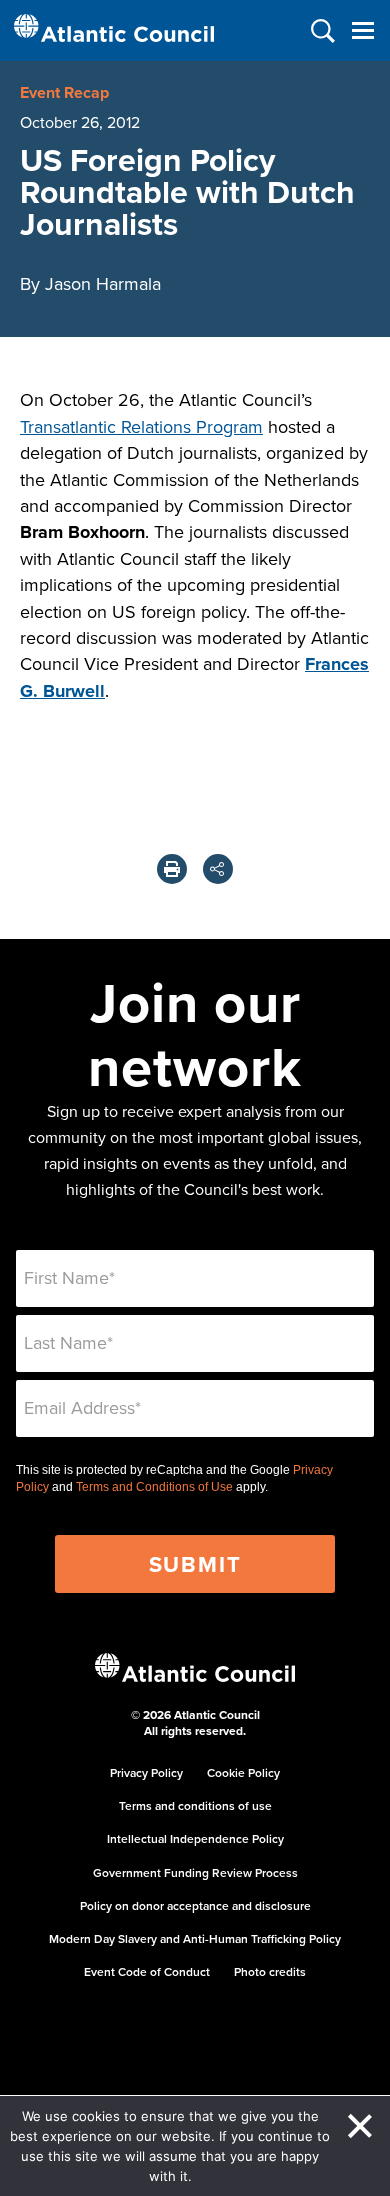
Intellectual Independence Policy (195, 1838)
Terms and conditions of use (195, 1805)
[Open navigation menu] (362, 30)
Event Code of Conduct (147, 1971)
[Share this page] (218, 869)
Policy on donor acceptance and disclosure (195, 1905)
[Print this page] (172, 869)
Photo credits (270, 1971)
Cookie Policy (243, 1772)
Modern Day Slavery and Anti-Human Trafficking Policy (195, 1938)
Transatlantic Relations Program (141, 426)
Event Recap (64, 92)
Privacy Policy (146, 1772)
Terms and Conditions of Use (154, 1487)
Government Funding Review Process (195, 1872)
